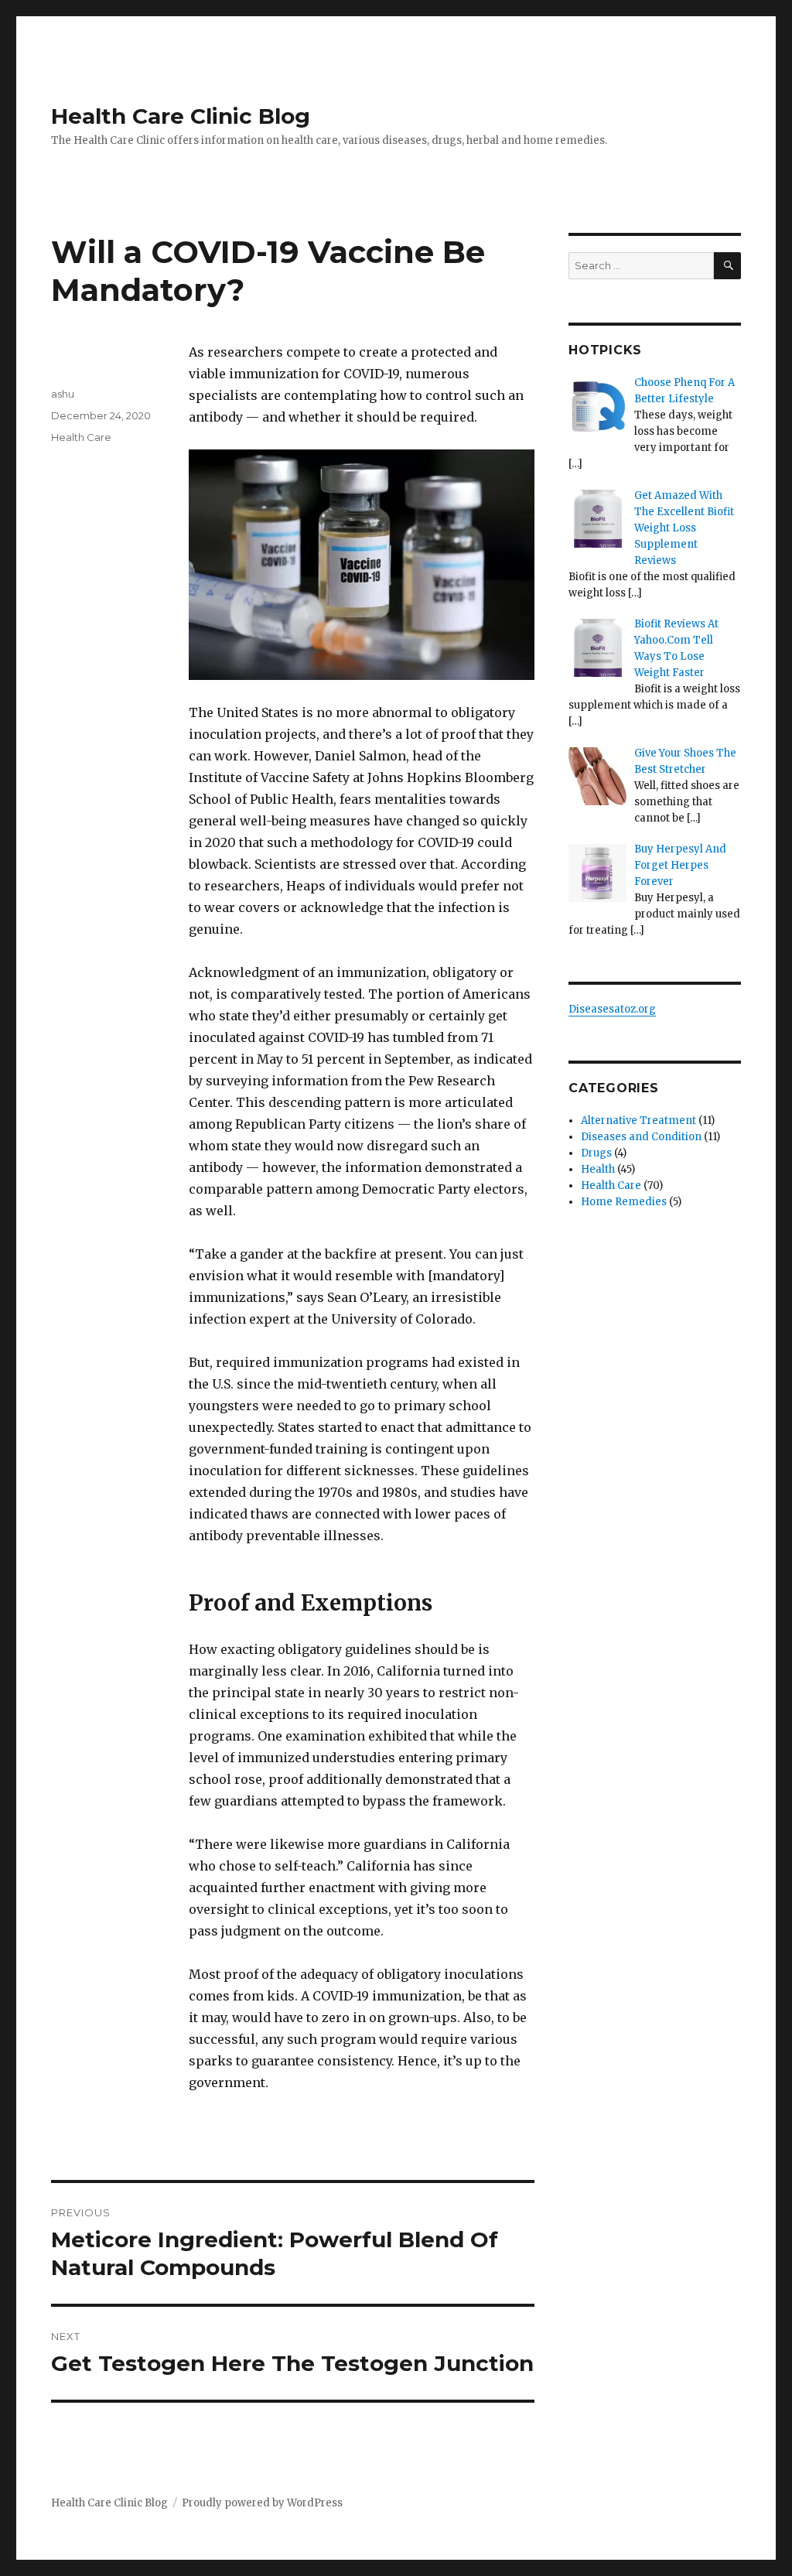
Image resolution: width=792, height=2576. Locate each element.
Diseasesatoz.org (612, 1009)
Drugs (596, 1153)
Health (598, 1169)
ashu (63, 394)
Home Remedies (624, 1202)
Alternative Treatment (638, 1121)
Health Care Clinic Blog (181, 116)
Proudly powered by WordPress (262, 2503)
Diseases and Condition (641, 1137)
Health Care (81, 437)
